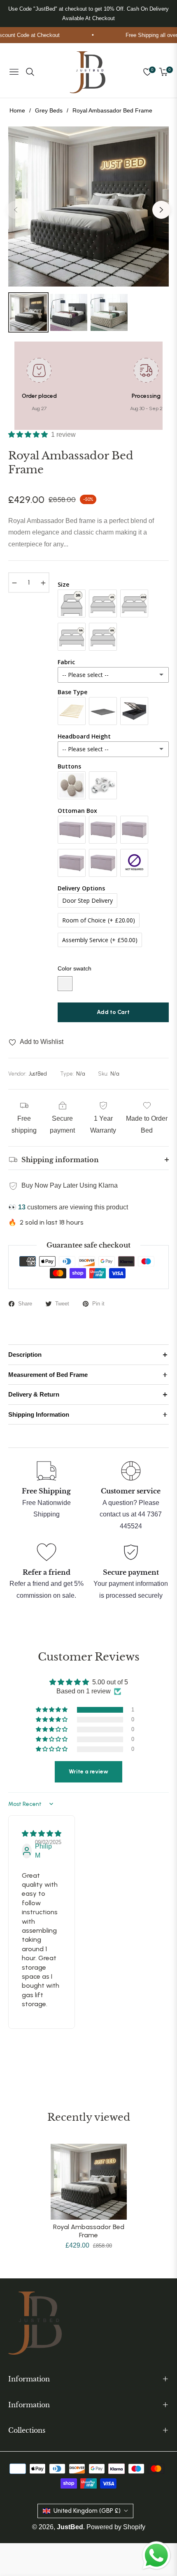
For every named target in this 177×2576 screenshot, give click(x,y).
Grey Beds (49, 110)
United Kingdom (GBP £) (87, 2511)
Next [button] (161, 210)
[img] (42, 1834)
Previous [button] (16, 210)
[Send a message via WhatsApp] (156, 2555)
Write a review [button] (88, 1772)
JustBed (70, 2527)
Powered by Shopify (116, 2527)
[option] (88, 206)
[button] (29, 435)
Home (17, 110)
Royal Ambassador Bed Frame (89, 2231)
